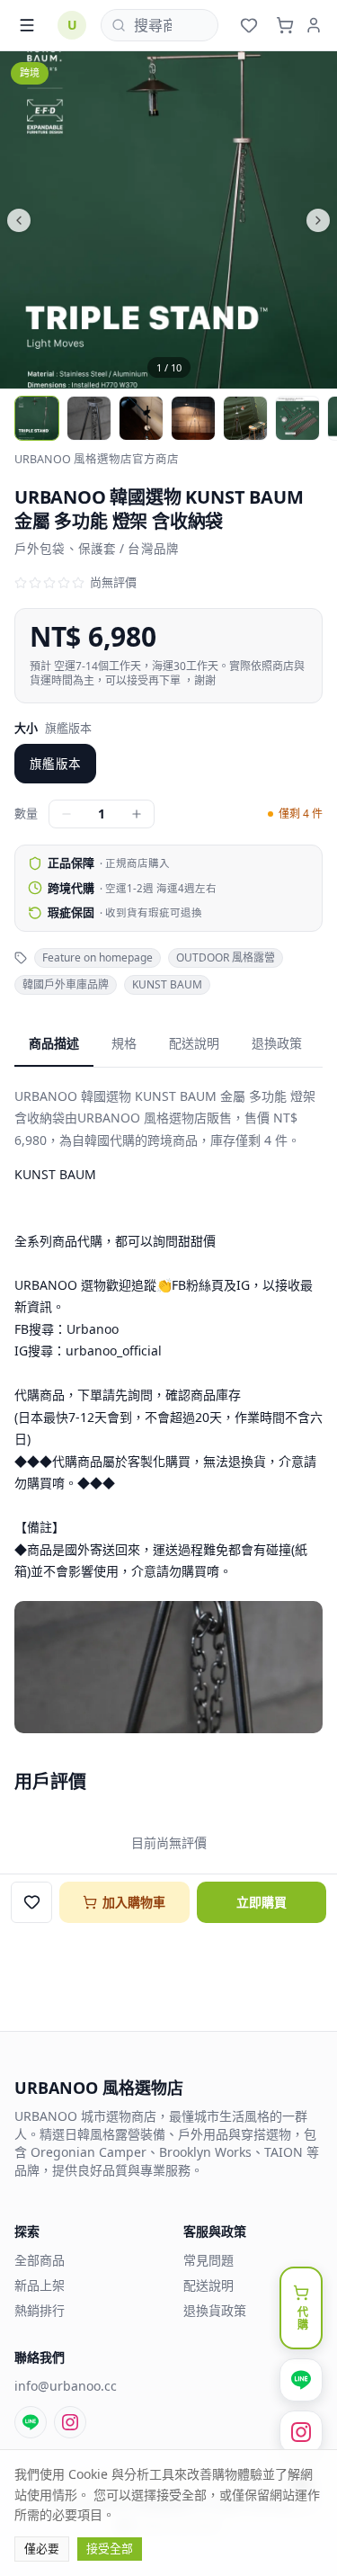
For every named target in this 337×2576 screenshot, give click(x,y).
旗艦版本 (55, 764)
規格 (124, 1043)
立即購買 (262, 1902)
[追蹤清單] (249, 25)
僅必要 (42, 2548)
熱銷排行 (40, 2310)
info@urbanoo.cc (66, 2386)
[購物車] (285, 25)
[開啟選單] (27, 25)
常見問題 (208, 2260)
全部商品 (40, 2260)
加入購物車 (134, 1902)
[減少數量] (67, 814)
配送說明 (194, 1043)
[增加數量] (137, 814)
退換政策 (277, 1043)
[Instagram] (70, 2422)
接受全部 (110, 2548)
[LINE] (31, 2422)
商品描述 (54, 1043)
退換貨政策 (215, 2310)
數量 (26, 813)
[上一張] (84, 220)
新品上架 (40, 2285)
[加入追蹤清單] (31, 1902)
